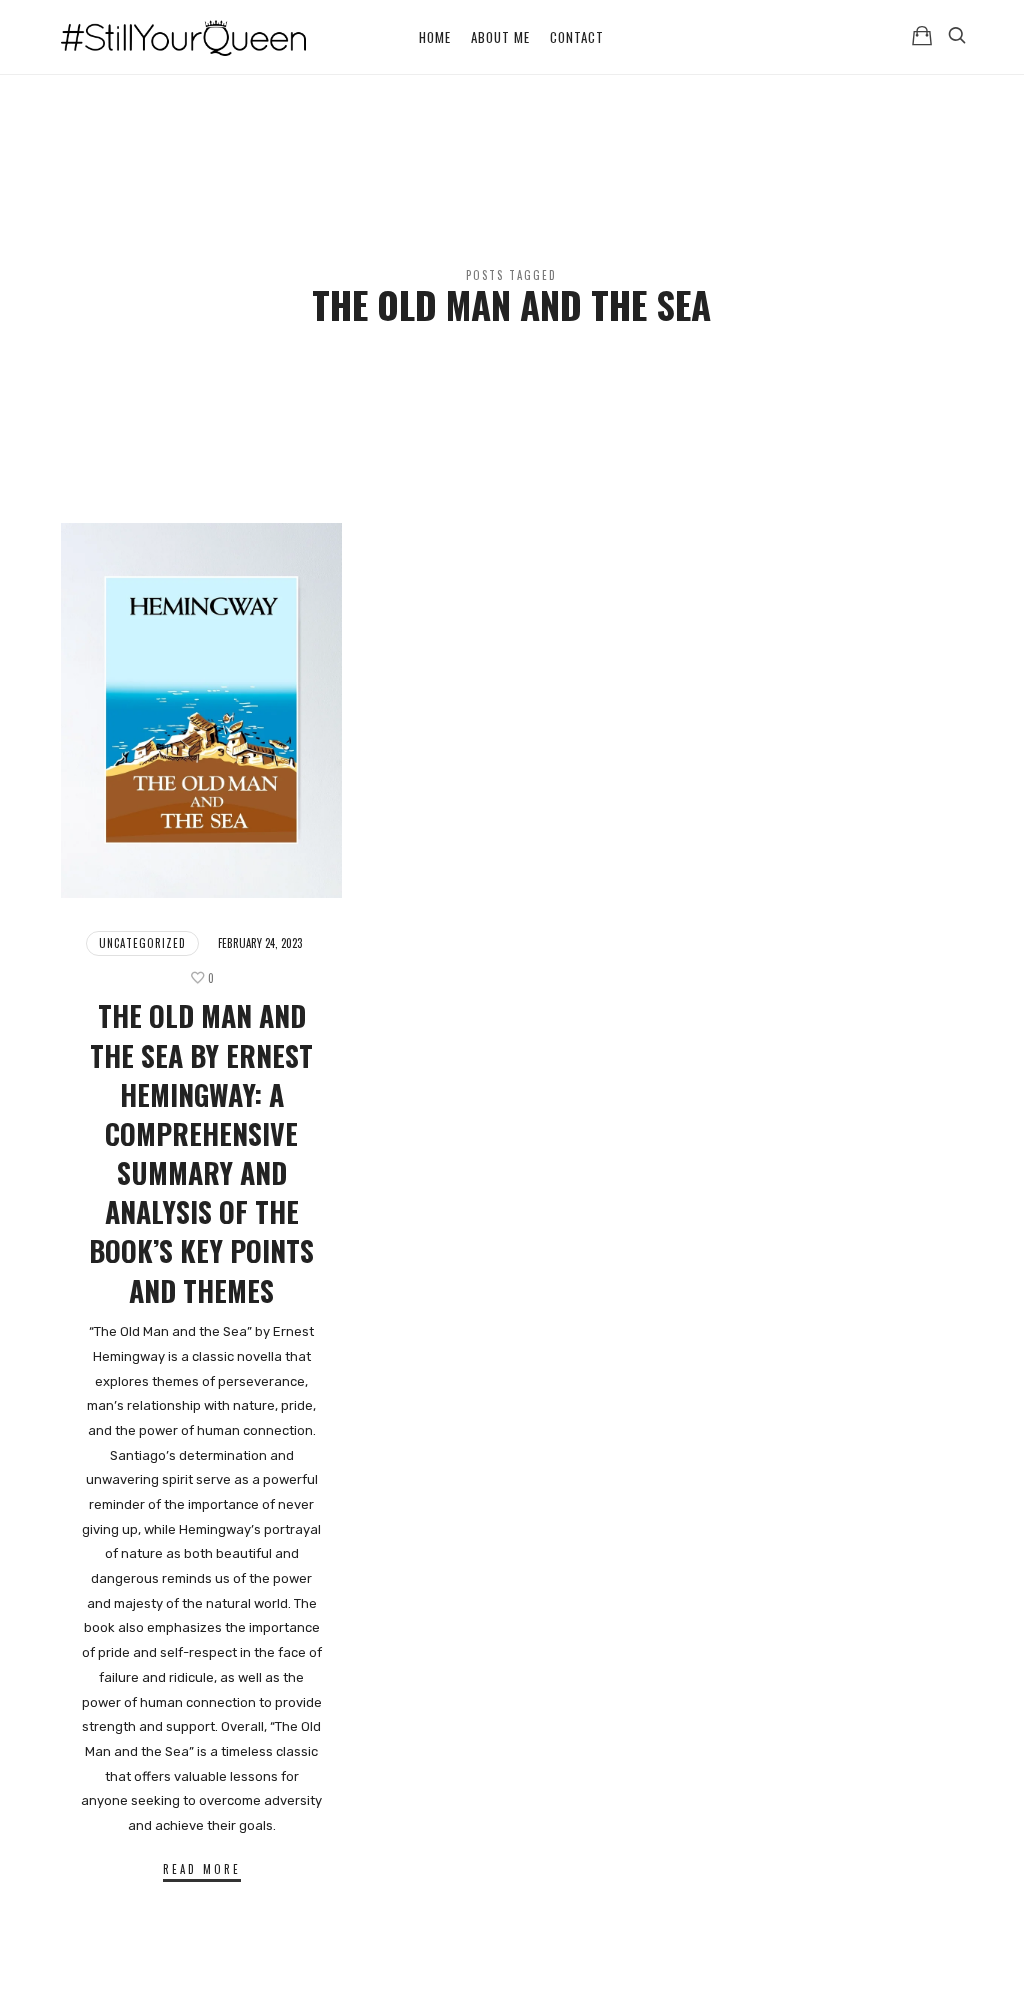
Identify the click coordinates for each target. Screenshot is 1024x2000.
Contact (577, 37)
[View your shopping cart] (922, 35)
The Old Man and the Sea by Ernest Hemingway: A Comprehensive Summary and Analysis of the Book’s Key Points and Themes (201, 1152)
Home (435, 37)
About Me (500, 37)
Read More (202, 1869)
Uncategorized (142, 943)
